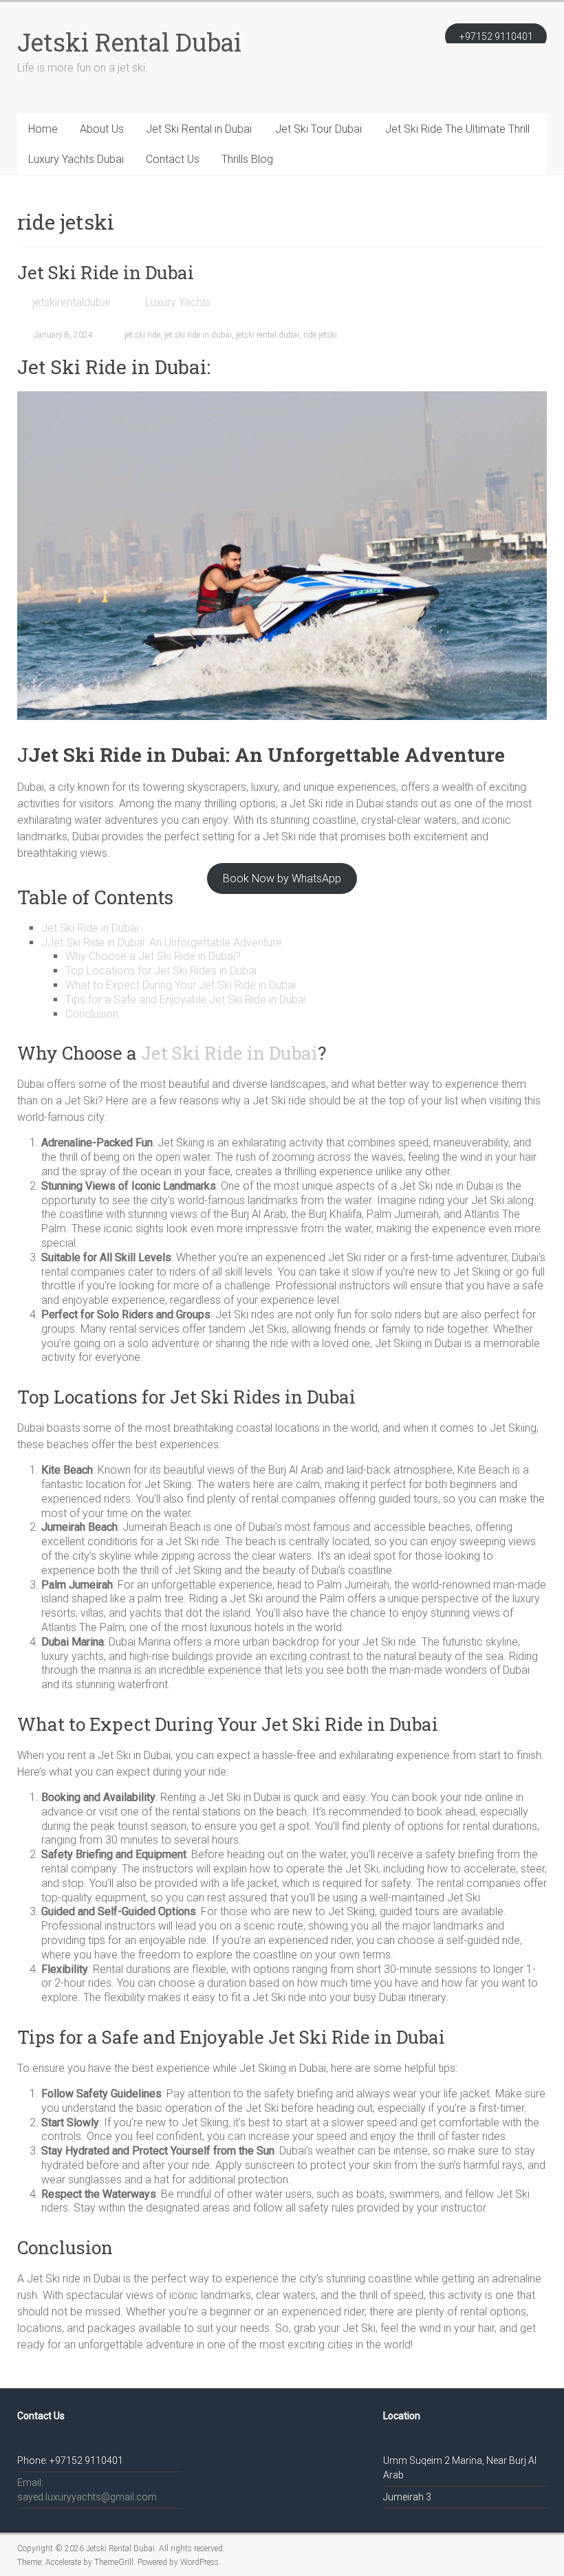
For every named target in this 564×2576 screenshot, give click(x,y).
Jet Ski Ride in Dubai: (91, 928)
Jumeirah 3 (407, 2497)
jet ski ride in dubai (198, 335)
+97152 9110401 (496, 36)
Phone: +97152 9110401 (70, 2460)
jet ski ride (142, 335)
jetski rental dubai (268, 335)
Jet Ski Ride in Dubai (106, 272)
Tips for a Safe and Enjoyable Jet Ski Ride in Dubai (186, 1000)
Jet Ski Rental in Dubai (199, 129)
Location (402, 2416)
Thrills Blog (247, 159)
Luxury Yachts (178, 302)
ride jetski (320, 335)
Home (43, 129)
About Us (102, 129)
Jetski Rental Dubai (129, 42)
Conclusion (92, 1014)
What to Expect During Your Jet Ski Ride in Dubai (181, 985)
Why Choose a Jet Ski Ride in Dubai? (153, 956)
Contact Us (173, 159)
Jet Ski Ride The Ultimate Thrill (457, 129)
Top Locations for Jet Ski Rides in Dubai (161, 971)
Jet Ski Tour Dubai (318, 129)
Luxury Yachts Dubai (76, 159)
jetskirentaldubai (71, 302)
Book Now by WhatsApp (282, 878)
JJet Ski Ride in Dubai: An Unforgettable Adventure (162, 942)
